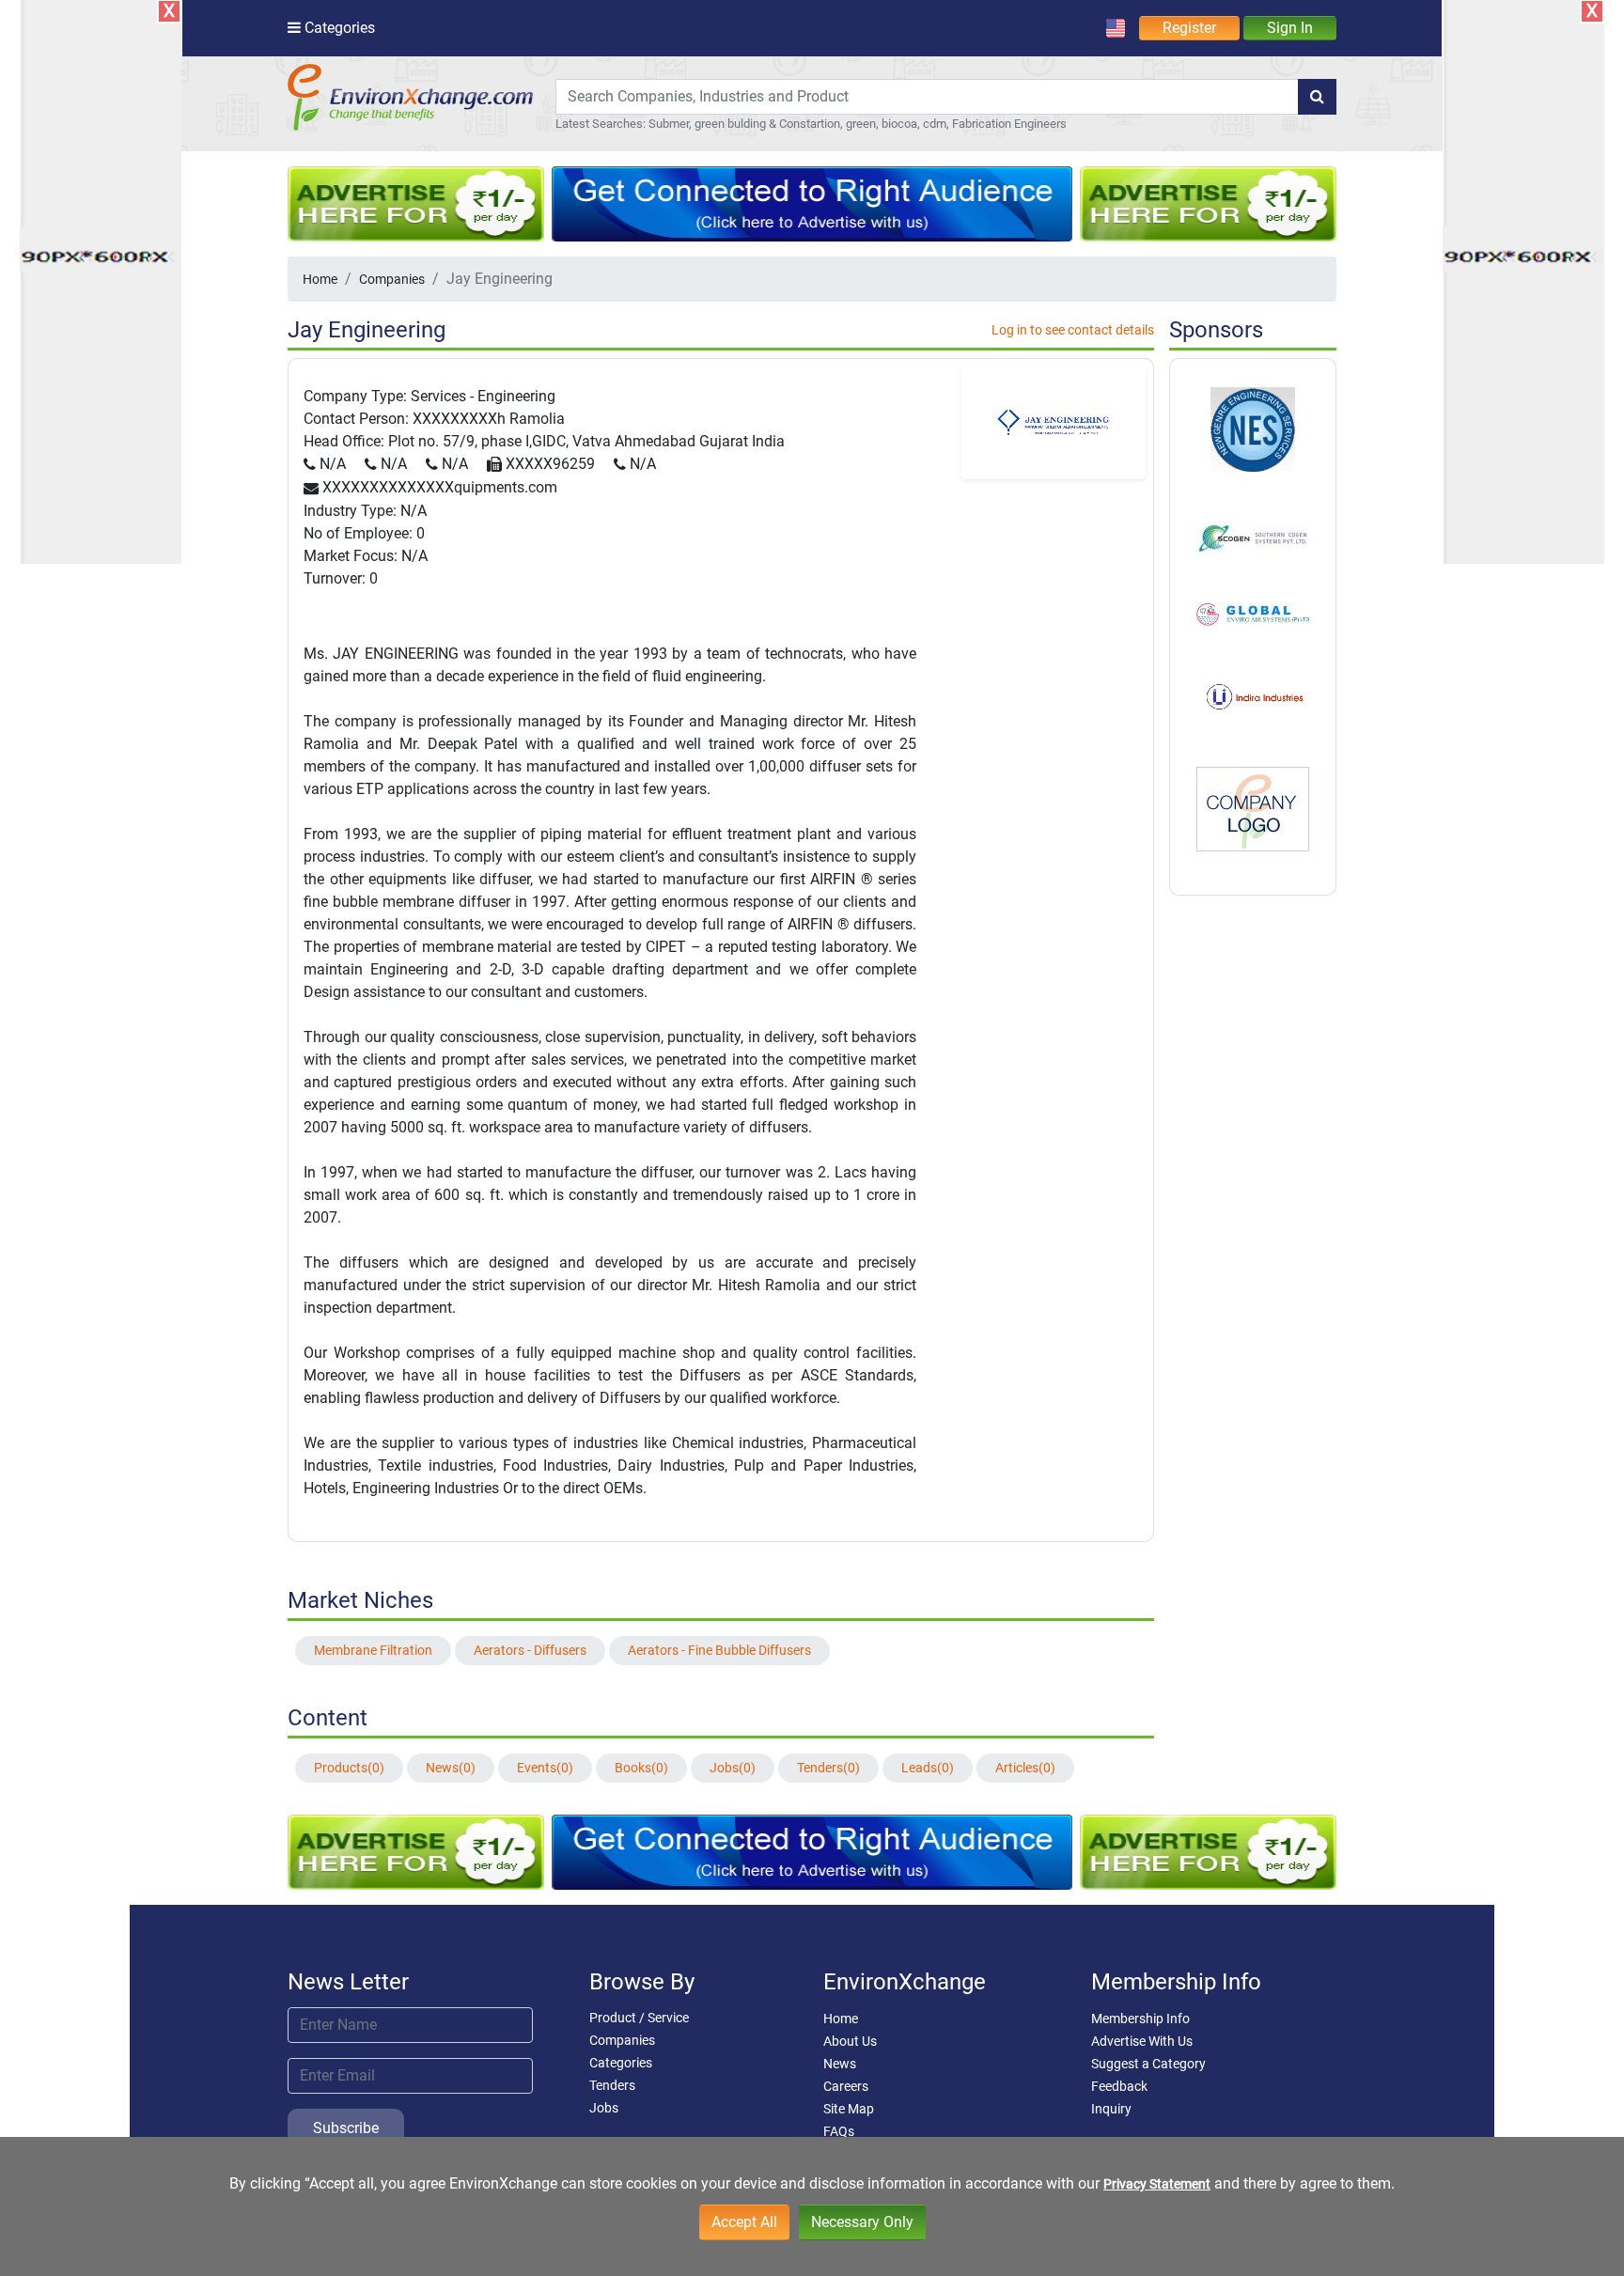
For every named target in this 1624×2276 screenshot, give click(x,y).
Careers (846, 2086)
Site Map (849, 2109)
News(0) (451, 1768)
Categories (621, 2063)
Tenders (612, 2085)
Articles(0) (1025, 1768)
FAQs (839, 2131)
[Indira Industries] (1253, 695)
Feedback (1119, 2086)
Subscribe (346, 2128)
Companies (392, 279)
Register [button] (1189, 28)
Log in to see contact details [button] (1073, 330)
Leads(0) (928, 1768)
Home (320, 279)
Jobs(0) (733, 1768)
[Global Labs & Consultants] (1253, 614)
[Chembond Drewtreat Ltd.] (1253, 536)
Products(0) (349, 1768)
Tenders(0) (828, 1768)
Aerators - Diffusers (530, 1650)
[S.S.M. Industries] (1253, 808)
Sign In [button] (1290, 28)
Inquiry (1111, 2109)
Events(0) (545, 1768)
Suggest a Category (1148, 2064)
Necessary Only (862, 2222)
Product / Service (639, 2018)
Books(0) (641, 1768)
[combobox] (927, 97)
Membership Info (1140, 2019)
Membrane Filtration (373, 1650)
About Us (850, 2041)
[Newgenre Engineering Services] (1253, 429)
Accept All (744, 2222)
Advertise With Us (1142, 2041)
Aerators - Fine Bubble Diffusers (719, 1650)
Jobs (604, 2108)
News (840, 2064)
